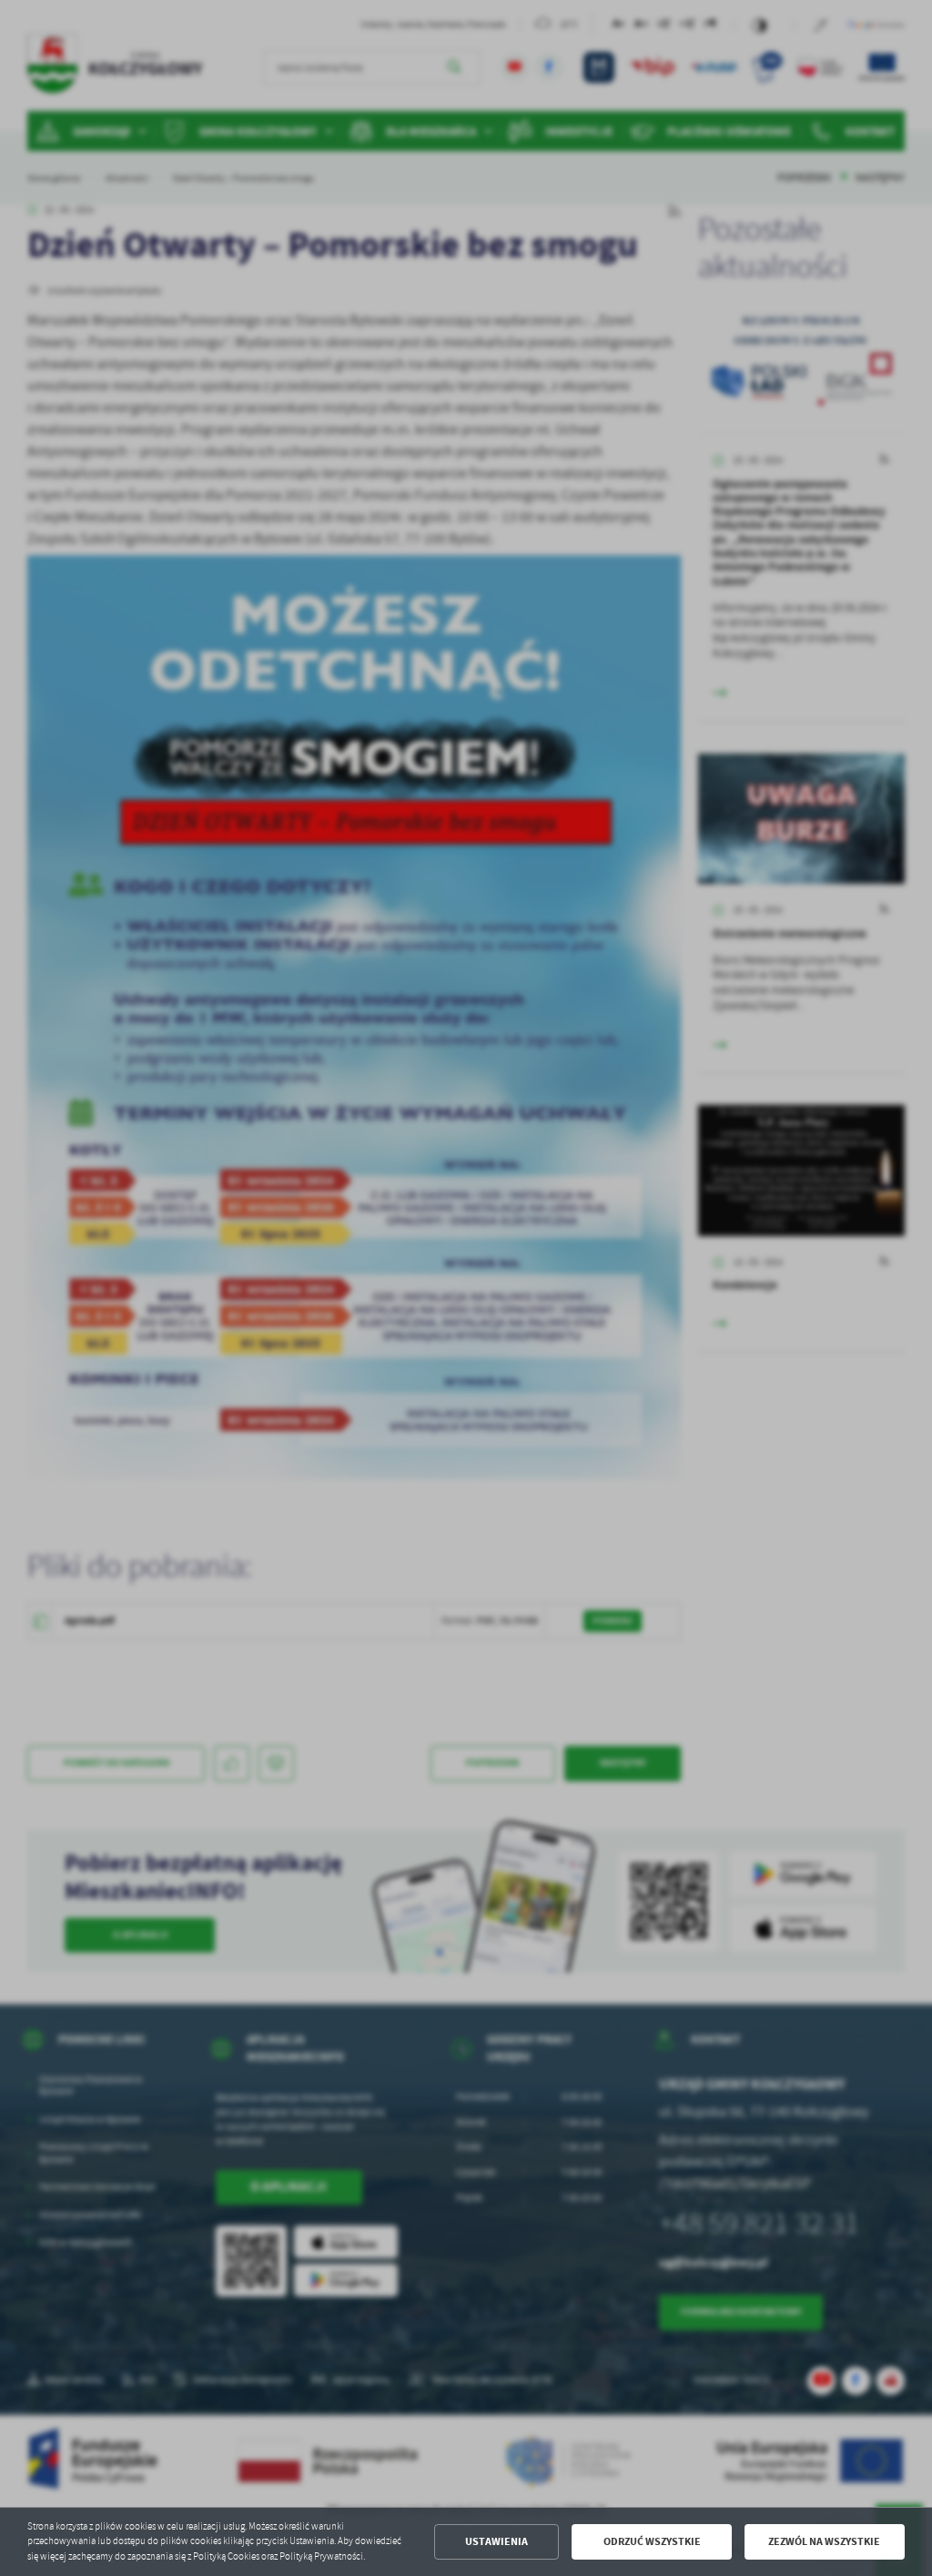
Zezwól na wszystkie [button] (824, 2541)
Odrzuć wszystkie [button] (652, 2541)
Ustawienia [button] (496, 2541)
